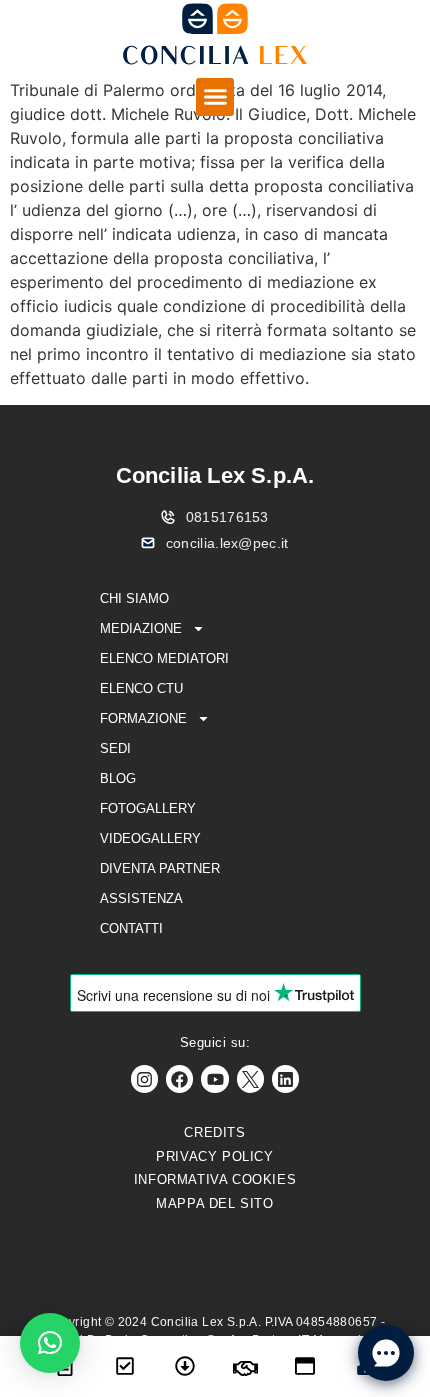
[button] (215, 97)
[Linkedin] (285, 1078)
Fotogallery (148, 808)
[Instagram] (144, 1078)
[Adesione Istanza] (125, 1353)
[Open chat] (386, 1353)
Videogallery (150, 838)
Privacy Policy (214, 1156)
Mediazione (141, 628)
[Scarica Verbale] (185, 1353)
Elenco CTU (141, 688)
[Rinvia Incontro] (245, 1356)
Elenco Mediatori (164, 658)
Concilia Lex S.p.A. (215, 475)
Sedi (115, 748)
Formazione (143, 718)
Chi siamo (134, 598)
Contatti (131, 928)
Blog (118, 778)
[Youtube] (214, 1078)
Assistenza (141, 898)
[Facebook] (179, 1078)
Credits (214, 1132)
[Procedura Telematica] (305, 1353)
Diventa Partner (160, 868)
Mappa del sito (214, 1203)
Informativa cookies (215, 1179)
